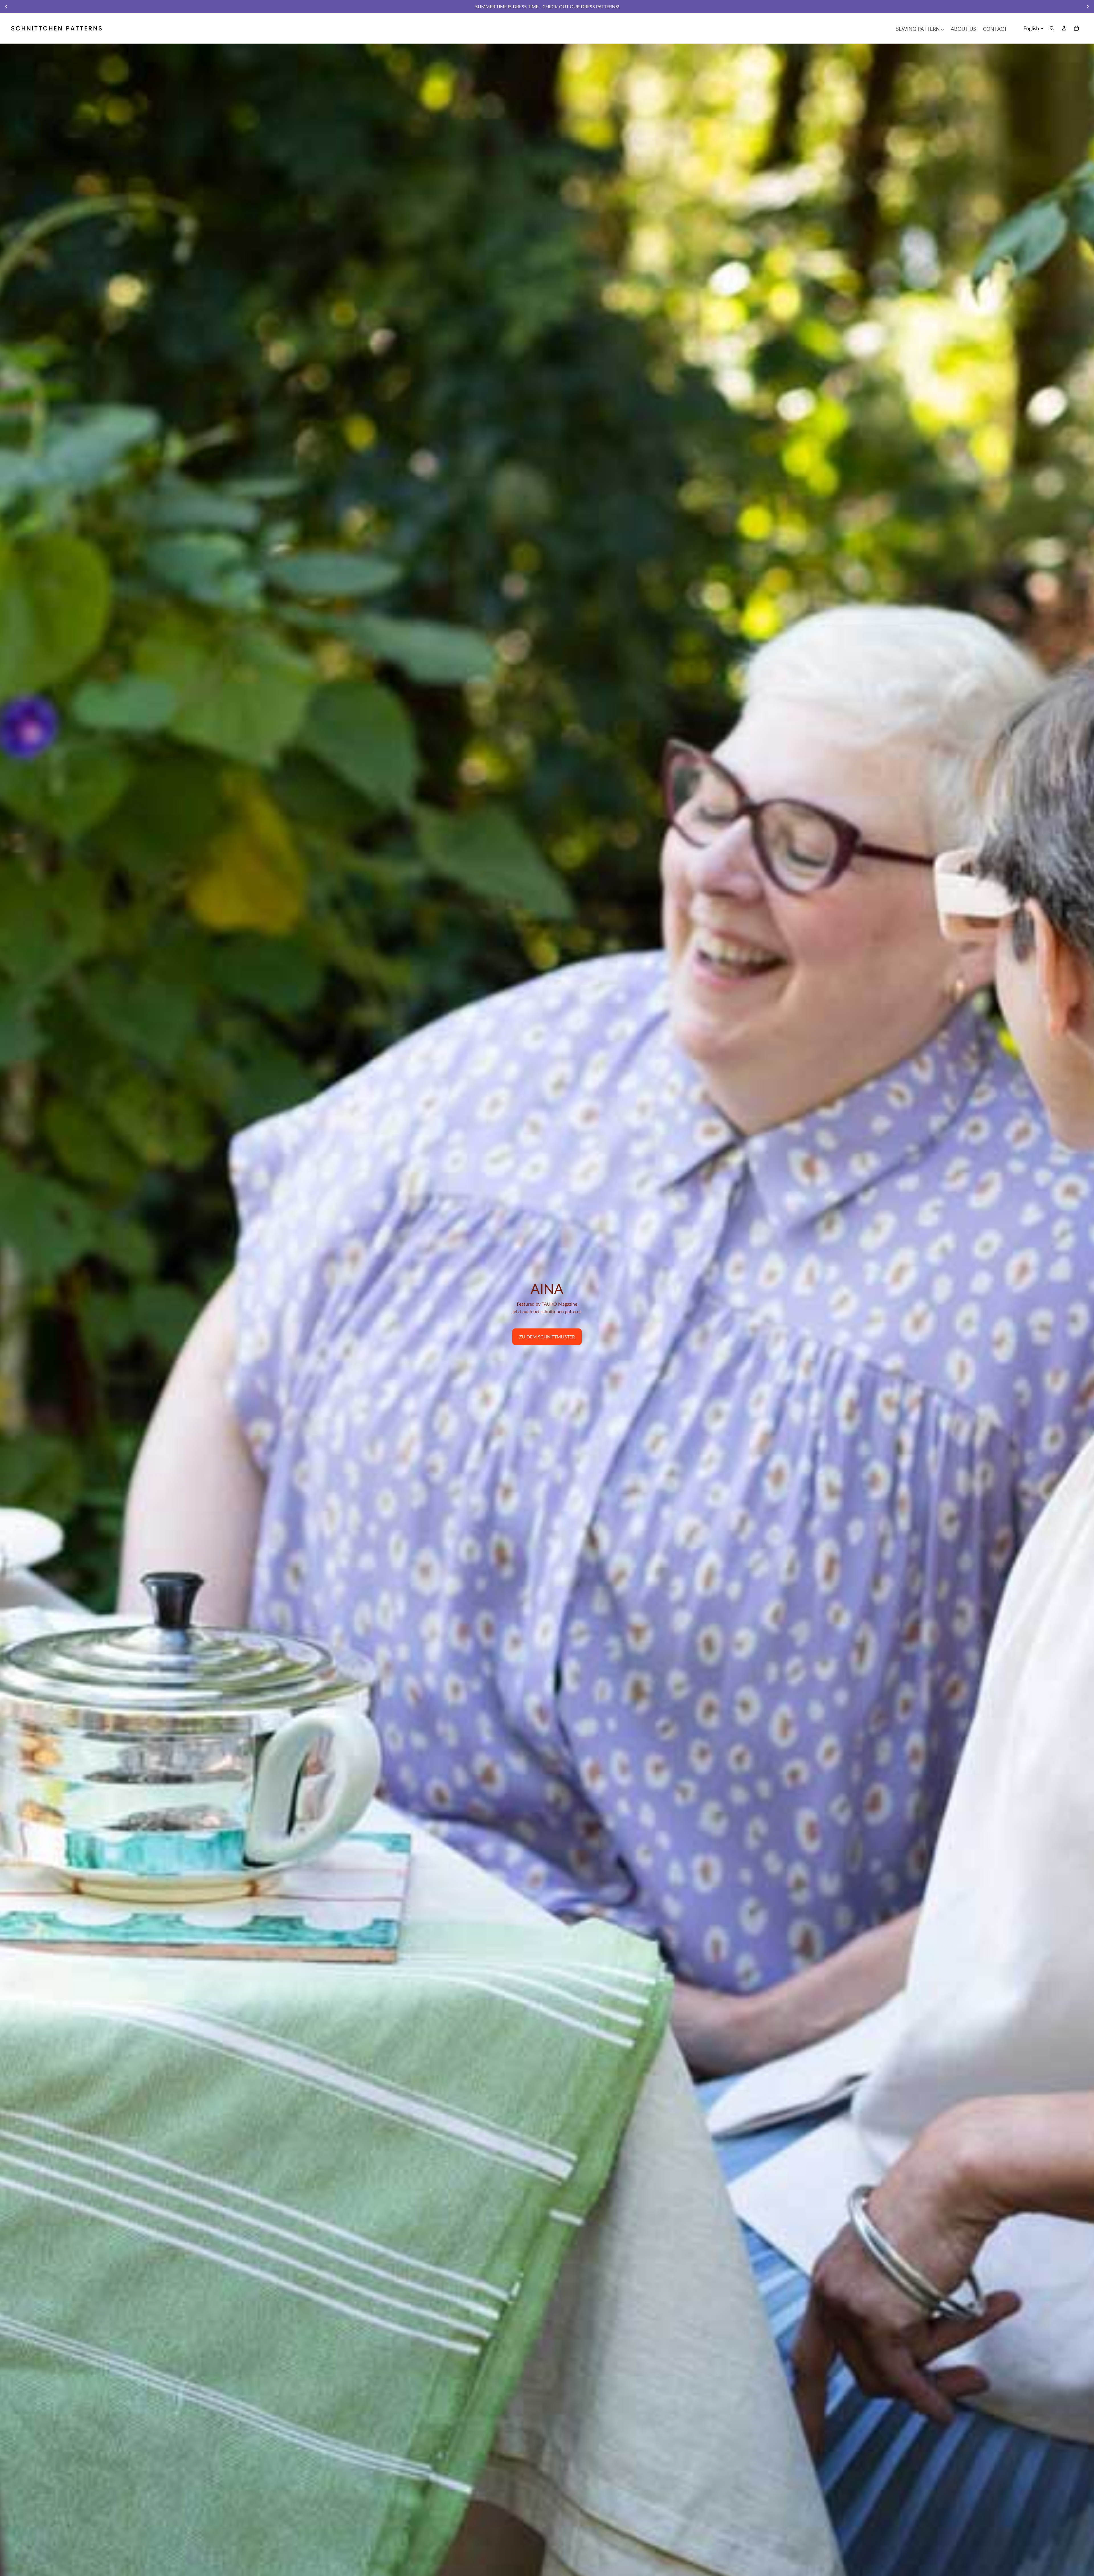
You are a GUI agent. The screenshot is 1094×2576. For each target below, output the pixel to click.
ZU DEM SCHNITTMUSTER (547, 1337)
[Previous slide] (6, 7)
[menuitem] (920, 28)
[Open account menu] (1064, 28)
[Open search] (1052, 28)
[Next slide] (1088, 7)
